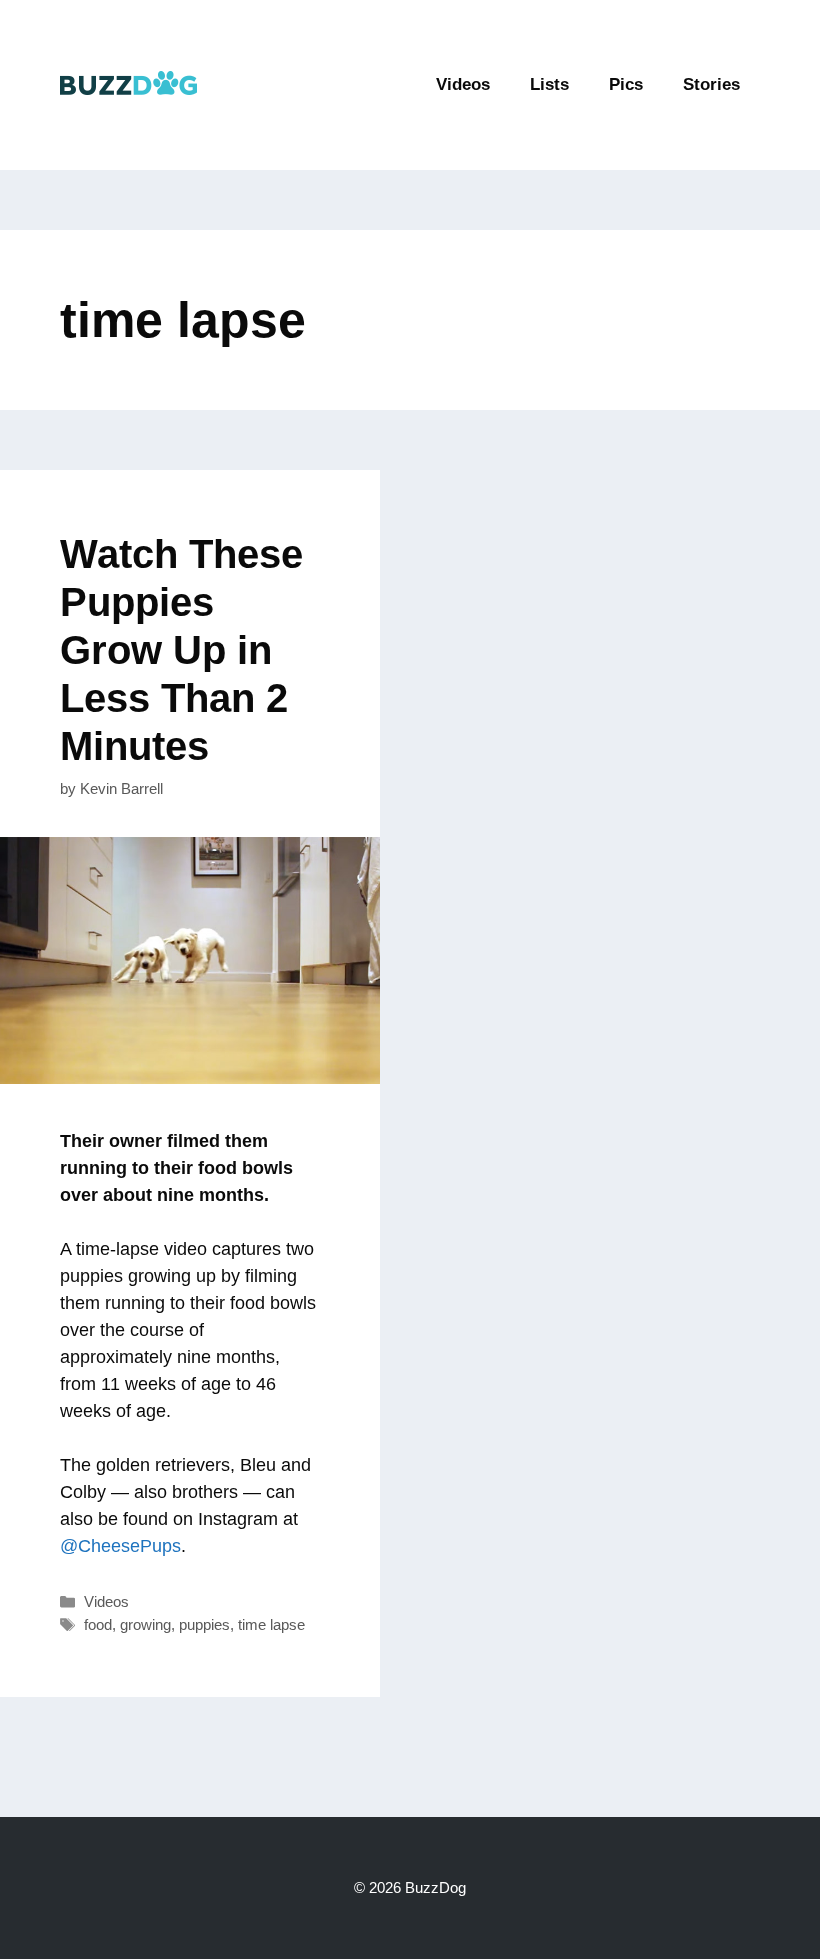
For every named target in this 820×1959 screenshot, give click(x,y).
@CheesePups (120, 1546)
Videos (463, 84)
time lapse (271, 1624)
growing (145, 1624)
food (98, 1624)
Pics (626, 84)
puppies (204, 1624)
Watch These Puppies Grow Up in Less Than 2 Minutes (181, 650)
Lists (549, 84)
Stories (711, 84)
